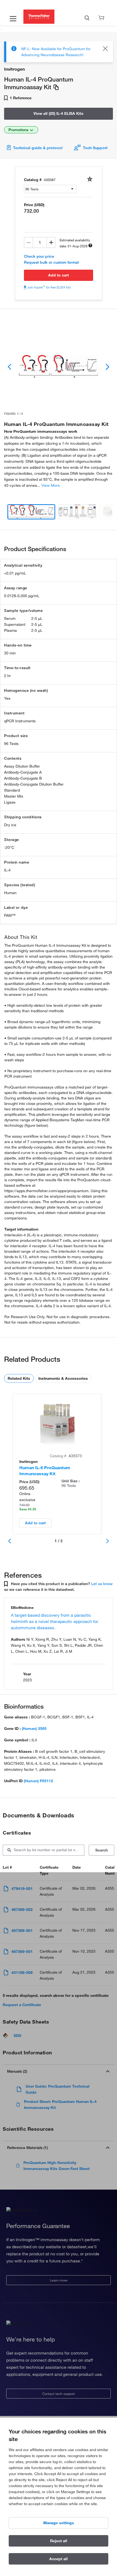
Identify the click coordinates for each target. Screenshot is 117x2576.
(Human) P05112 (38, 1781)
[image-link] (59, 366)
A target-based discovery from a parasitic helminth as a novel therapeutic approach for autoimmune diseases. (55, 1621)
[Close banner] (105, 49)
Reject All (59, 2541)
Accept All (59, 2559)
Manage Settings (59, 2523)
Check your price (39, 256)
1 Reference (20, 98)
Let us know (102, 1584)
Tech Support (95, 148)
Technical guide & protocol (38, 148)
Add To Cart (59, 275)
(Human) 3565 (34, 1729)
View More (51, 485)
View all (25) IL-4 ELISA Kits (59, 113)
